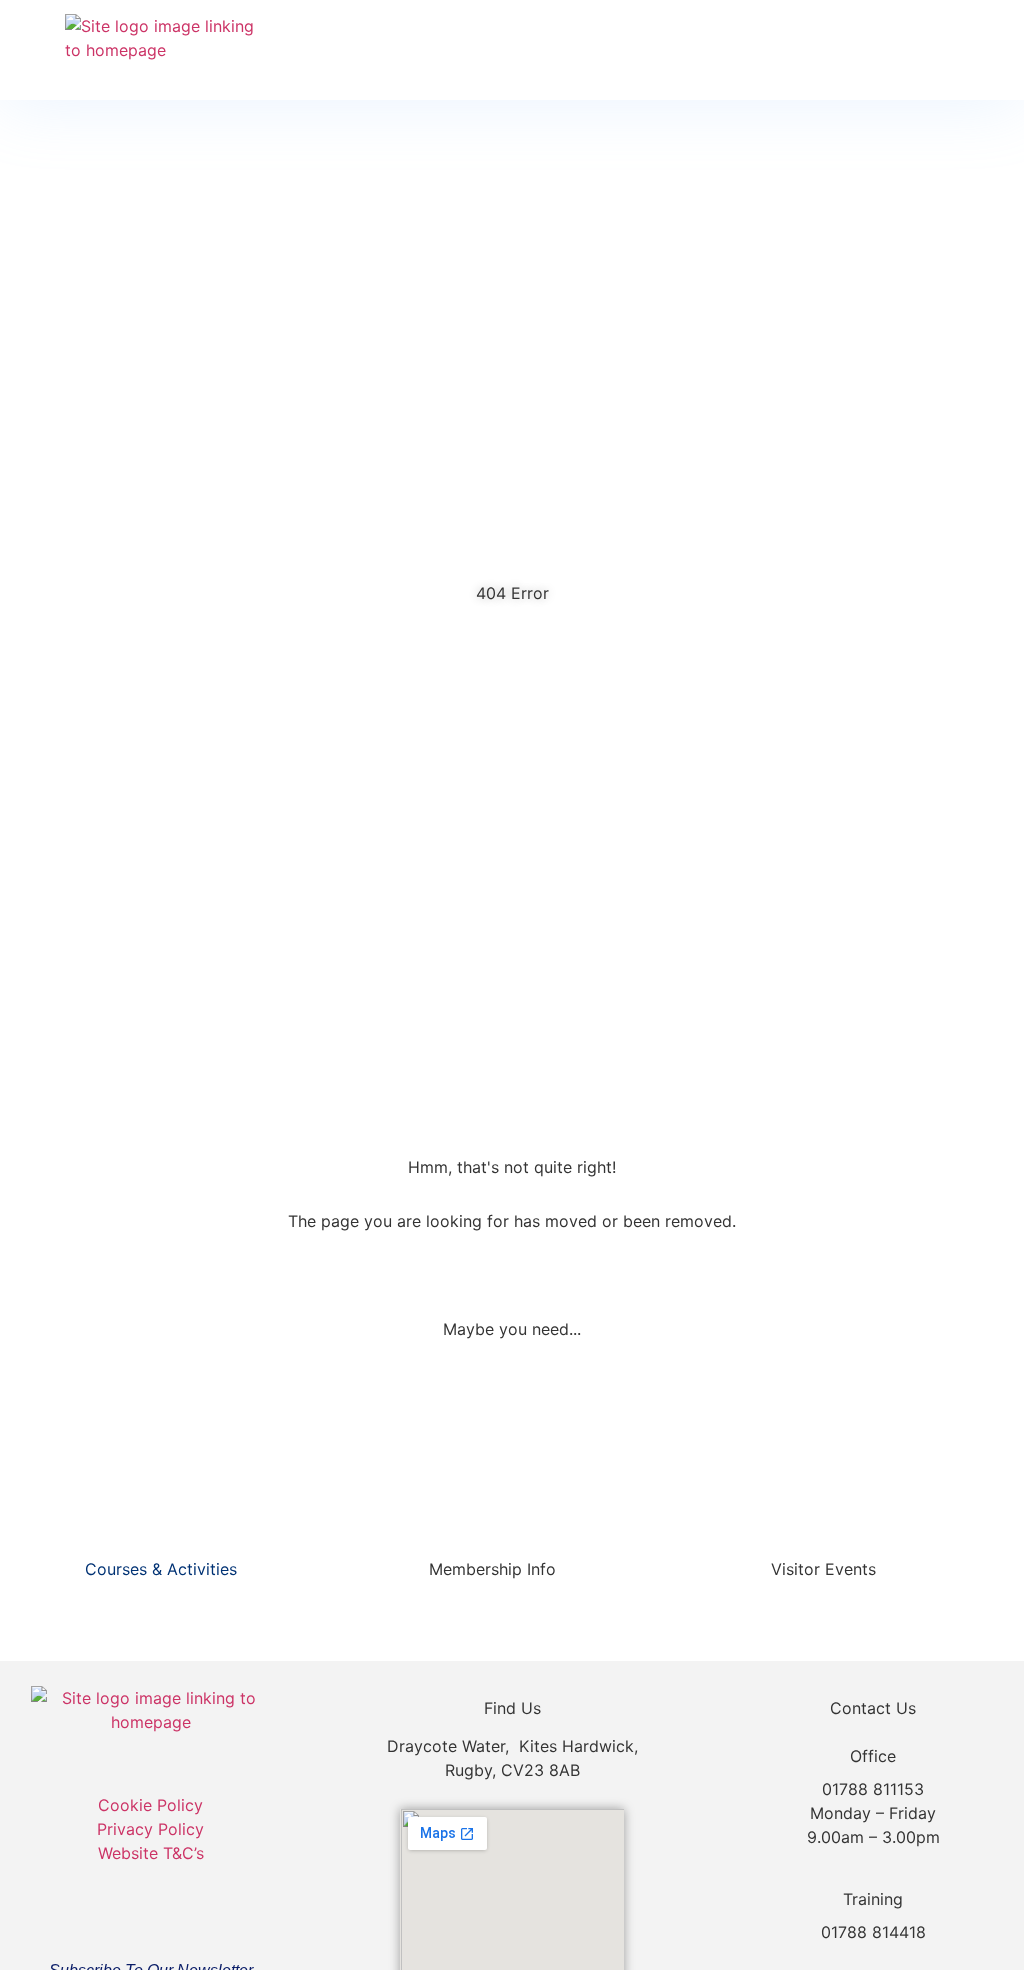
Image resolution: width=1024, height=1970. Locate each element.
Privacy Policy (150, 1829)
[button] (940, 50)
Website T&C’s (151, 1853)
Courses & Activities (161, 1569)
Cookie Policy (150, 1805)
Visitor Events (823, 1569)
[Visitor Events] (902, 1565)
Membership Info (492, 1569)
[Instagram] (181, 1915)
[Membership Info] (582, 1565)
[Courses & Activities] (263, 1565)
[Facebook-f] (121, 1915)
